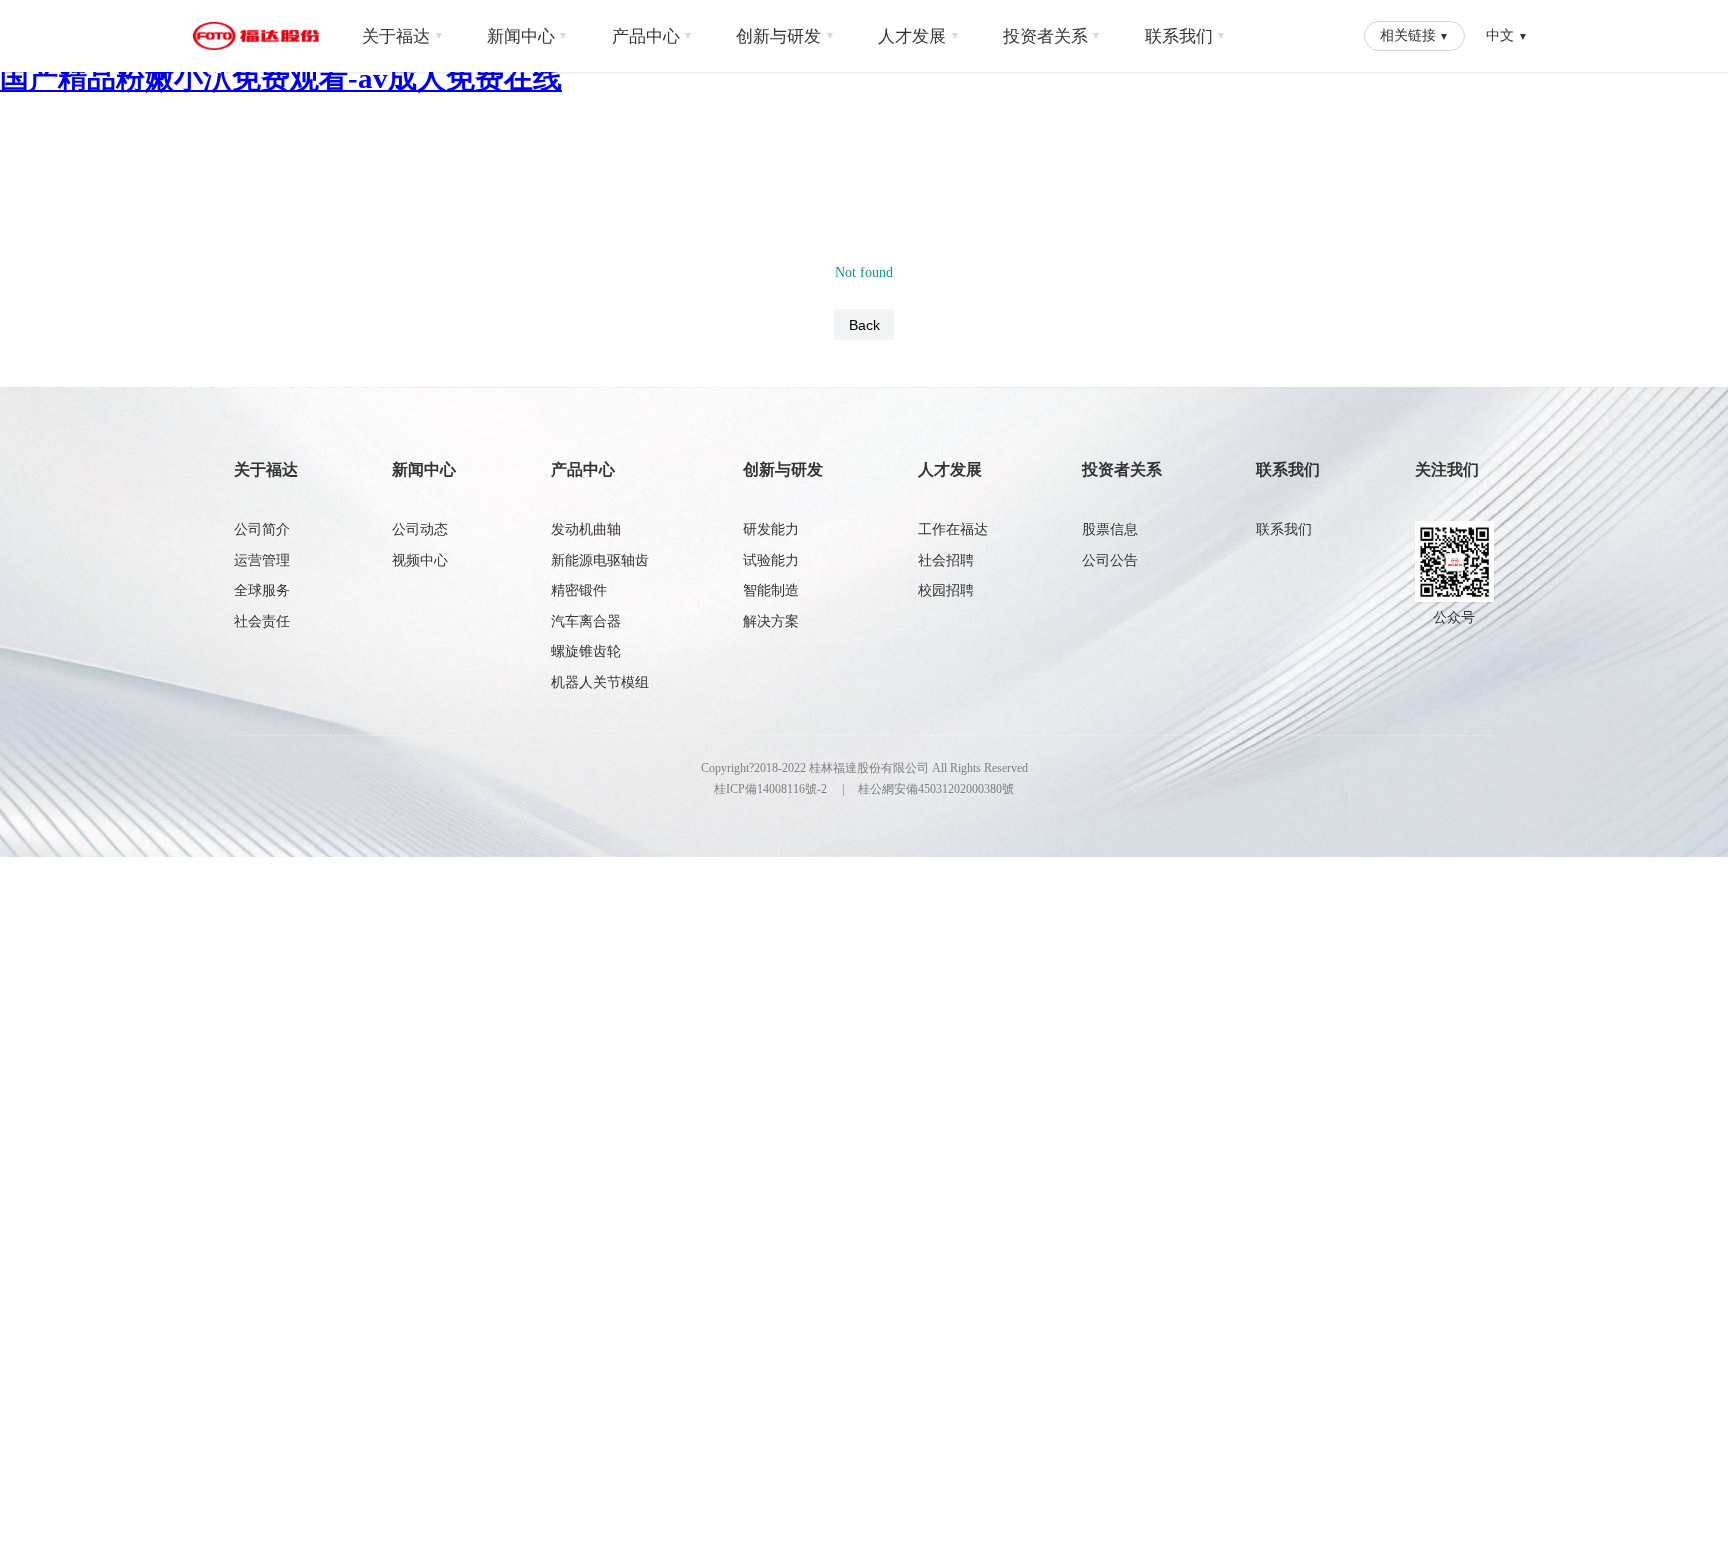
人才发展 (919, 36)
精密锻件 (579, 590)
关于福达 (403, 36)
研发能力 (771, 529)
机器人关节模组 (600, 682)
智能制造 (771, 590)
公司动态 (420, 529)
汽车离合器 (586, 621)
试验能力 (771, 560)
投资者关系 (1052, 36)
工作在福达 (953, 529)
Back (864, 325)
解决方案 (771, 621)
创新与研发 (785, 36)
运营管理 (262, 560)
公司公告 (1110, 560)
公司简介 (262, 529)
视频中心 (420, 560)
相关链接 (1415, 35)
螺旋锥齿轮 (586, 651)
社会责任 (262, 621)
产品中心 (653, 36)
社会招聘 (946, 560)
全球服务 (262, 590)
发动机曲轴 (586, 529)
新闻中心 (528, 36)
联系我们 (1186, 36)
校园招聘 (946, 590)
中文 (1507, 35)
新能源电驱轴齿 (600, 560)
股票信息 (1110, 529)
